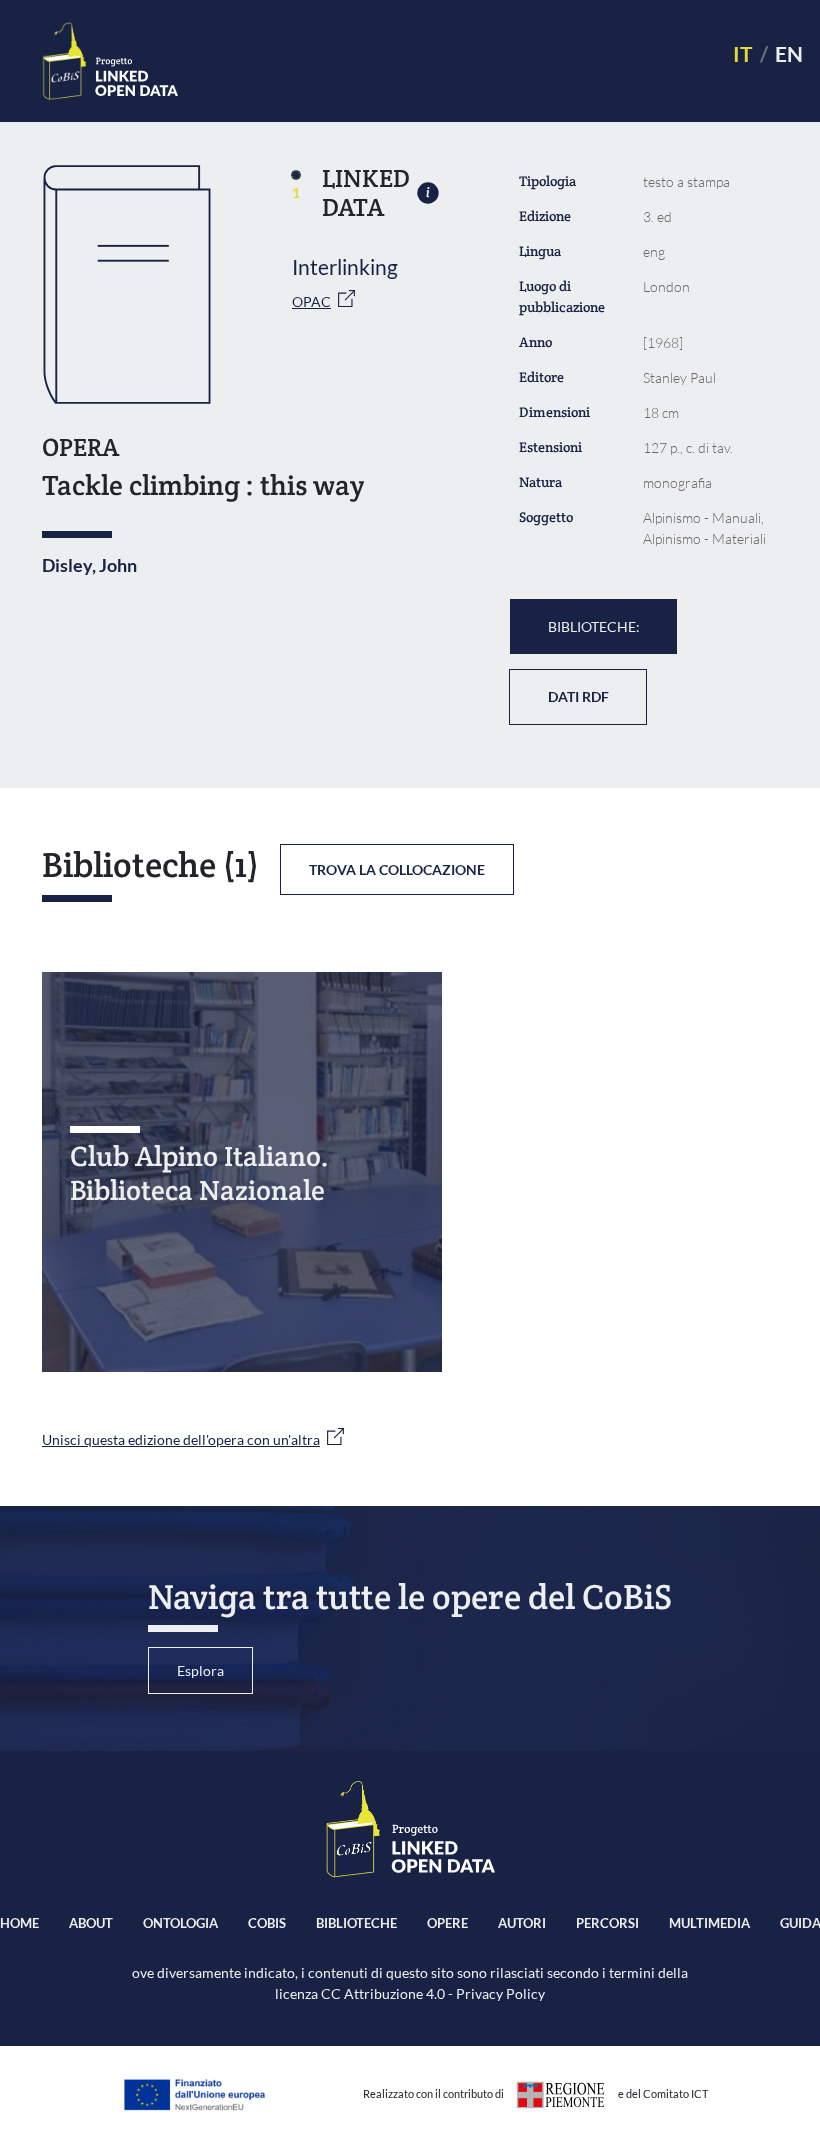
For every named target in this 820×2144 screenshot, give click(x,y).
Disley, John (89, 565)
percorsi (607, 1923)
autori (522, 1923)
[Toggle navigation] (446, 61)
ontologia (180, 1923)
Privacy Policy (500, 1993)
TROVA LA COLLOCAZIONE (397, 869)
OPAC (311, 301)
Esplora (200, 1670)
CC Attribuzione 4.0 (383, 1993)
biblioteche (356, 1923)
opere (447, 1923)
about (91, 1923)
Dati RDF (578, 696)
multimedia (709, 1923)
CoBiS (267, 1923)
